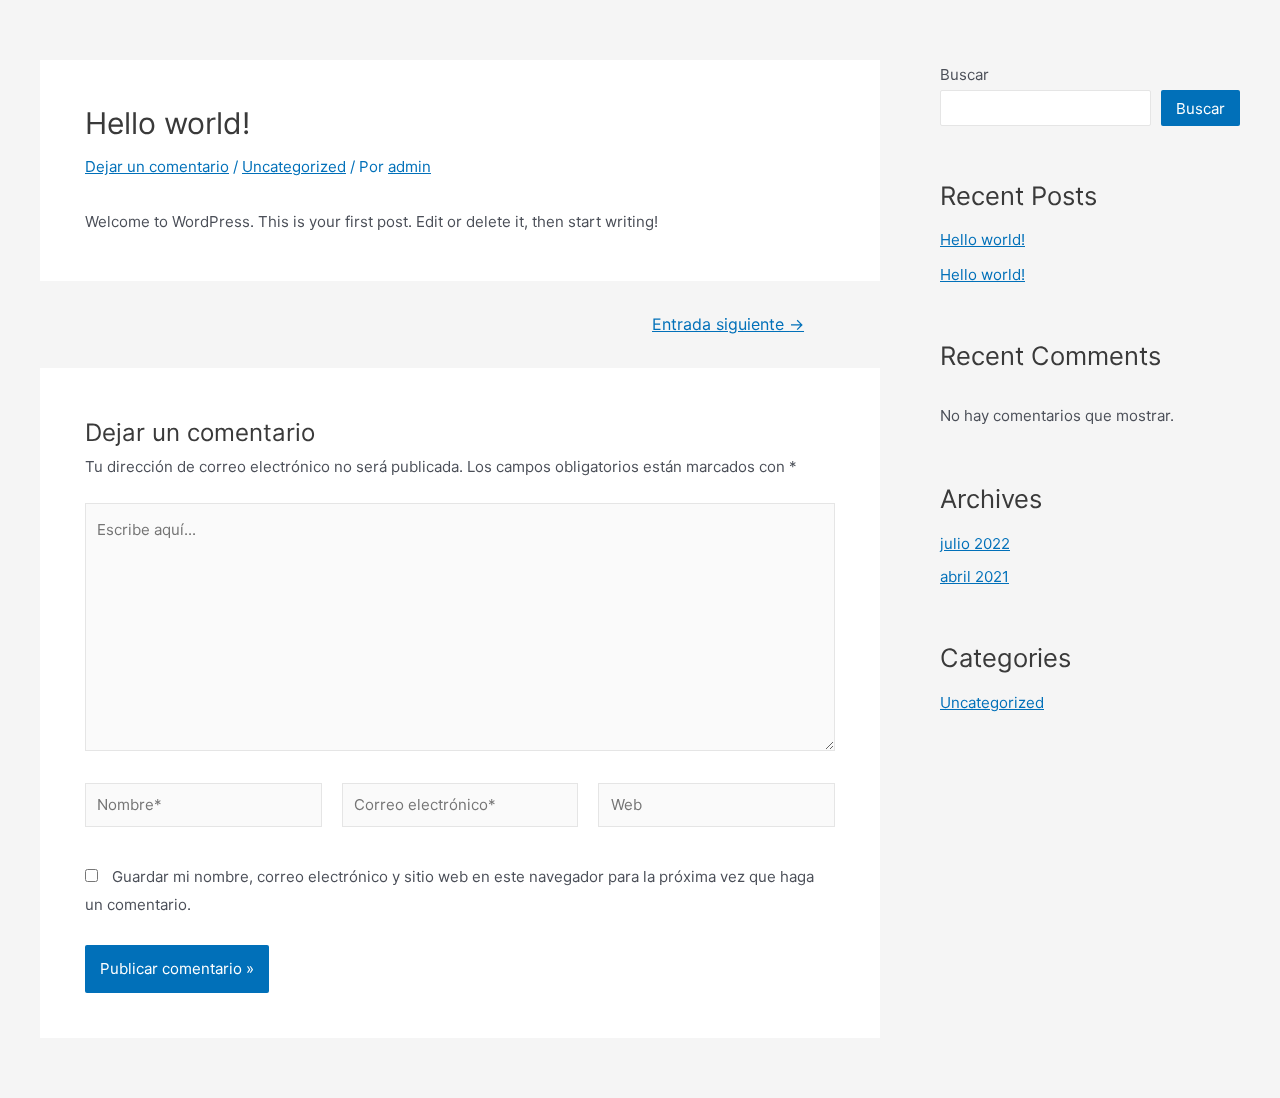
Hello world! (982, 239)
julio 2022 (975, 543)
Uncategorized (294, 166)
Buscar (964, 74)
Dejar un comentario (157, 166)
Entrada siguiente (728, 325)
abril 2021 (974, 576)
